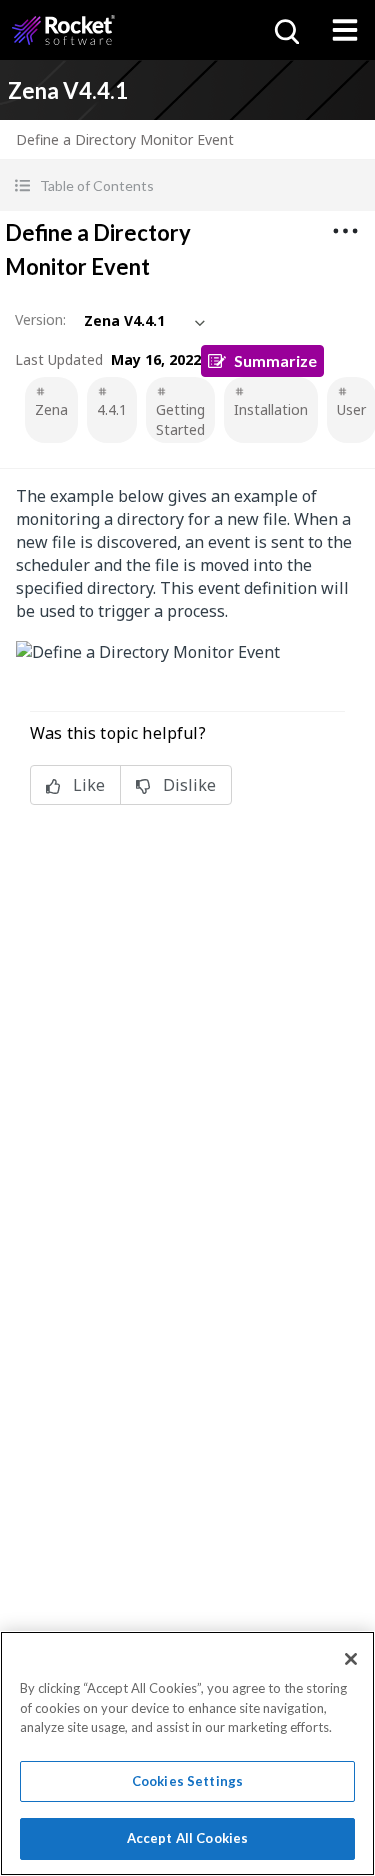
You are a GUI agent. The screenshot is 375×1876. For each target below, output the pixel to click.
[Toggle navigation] (345, 30)
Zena (51, 409)
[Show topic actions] (345, 231)
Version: (40, 319)
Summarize (275, 360)
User (351, 409)
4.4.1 (112, 409)
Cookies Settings (187, 1781)
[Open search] (285, 30)
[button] (187, 185)
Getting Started (180, 419)
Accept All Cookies (187, 1838)
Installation (271, 409)
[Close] (351, 1659)
